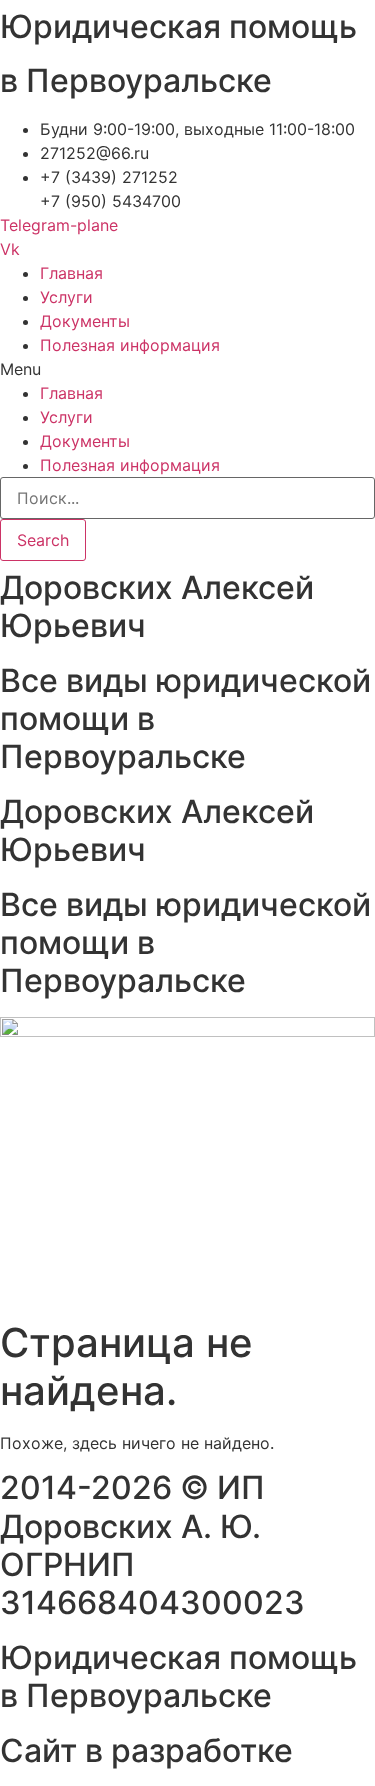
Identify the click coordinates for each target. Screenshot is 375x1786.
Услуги (66, 297)
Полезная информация (130, 345)
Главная (71, 273)
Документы (85, 321)
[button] (187, 369)
